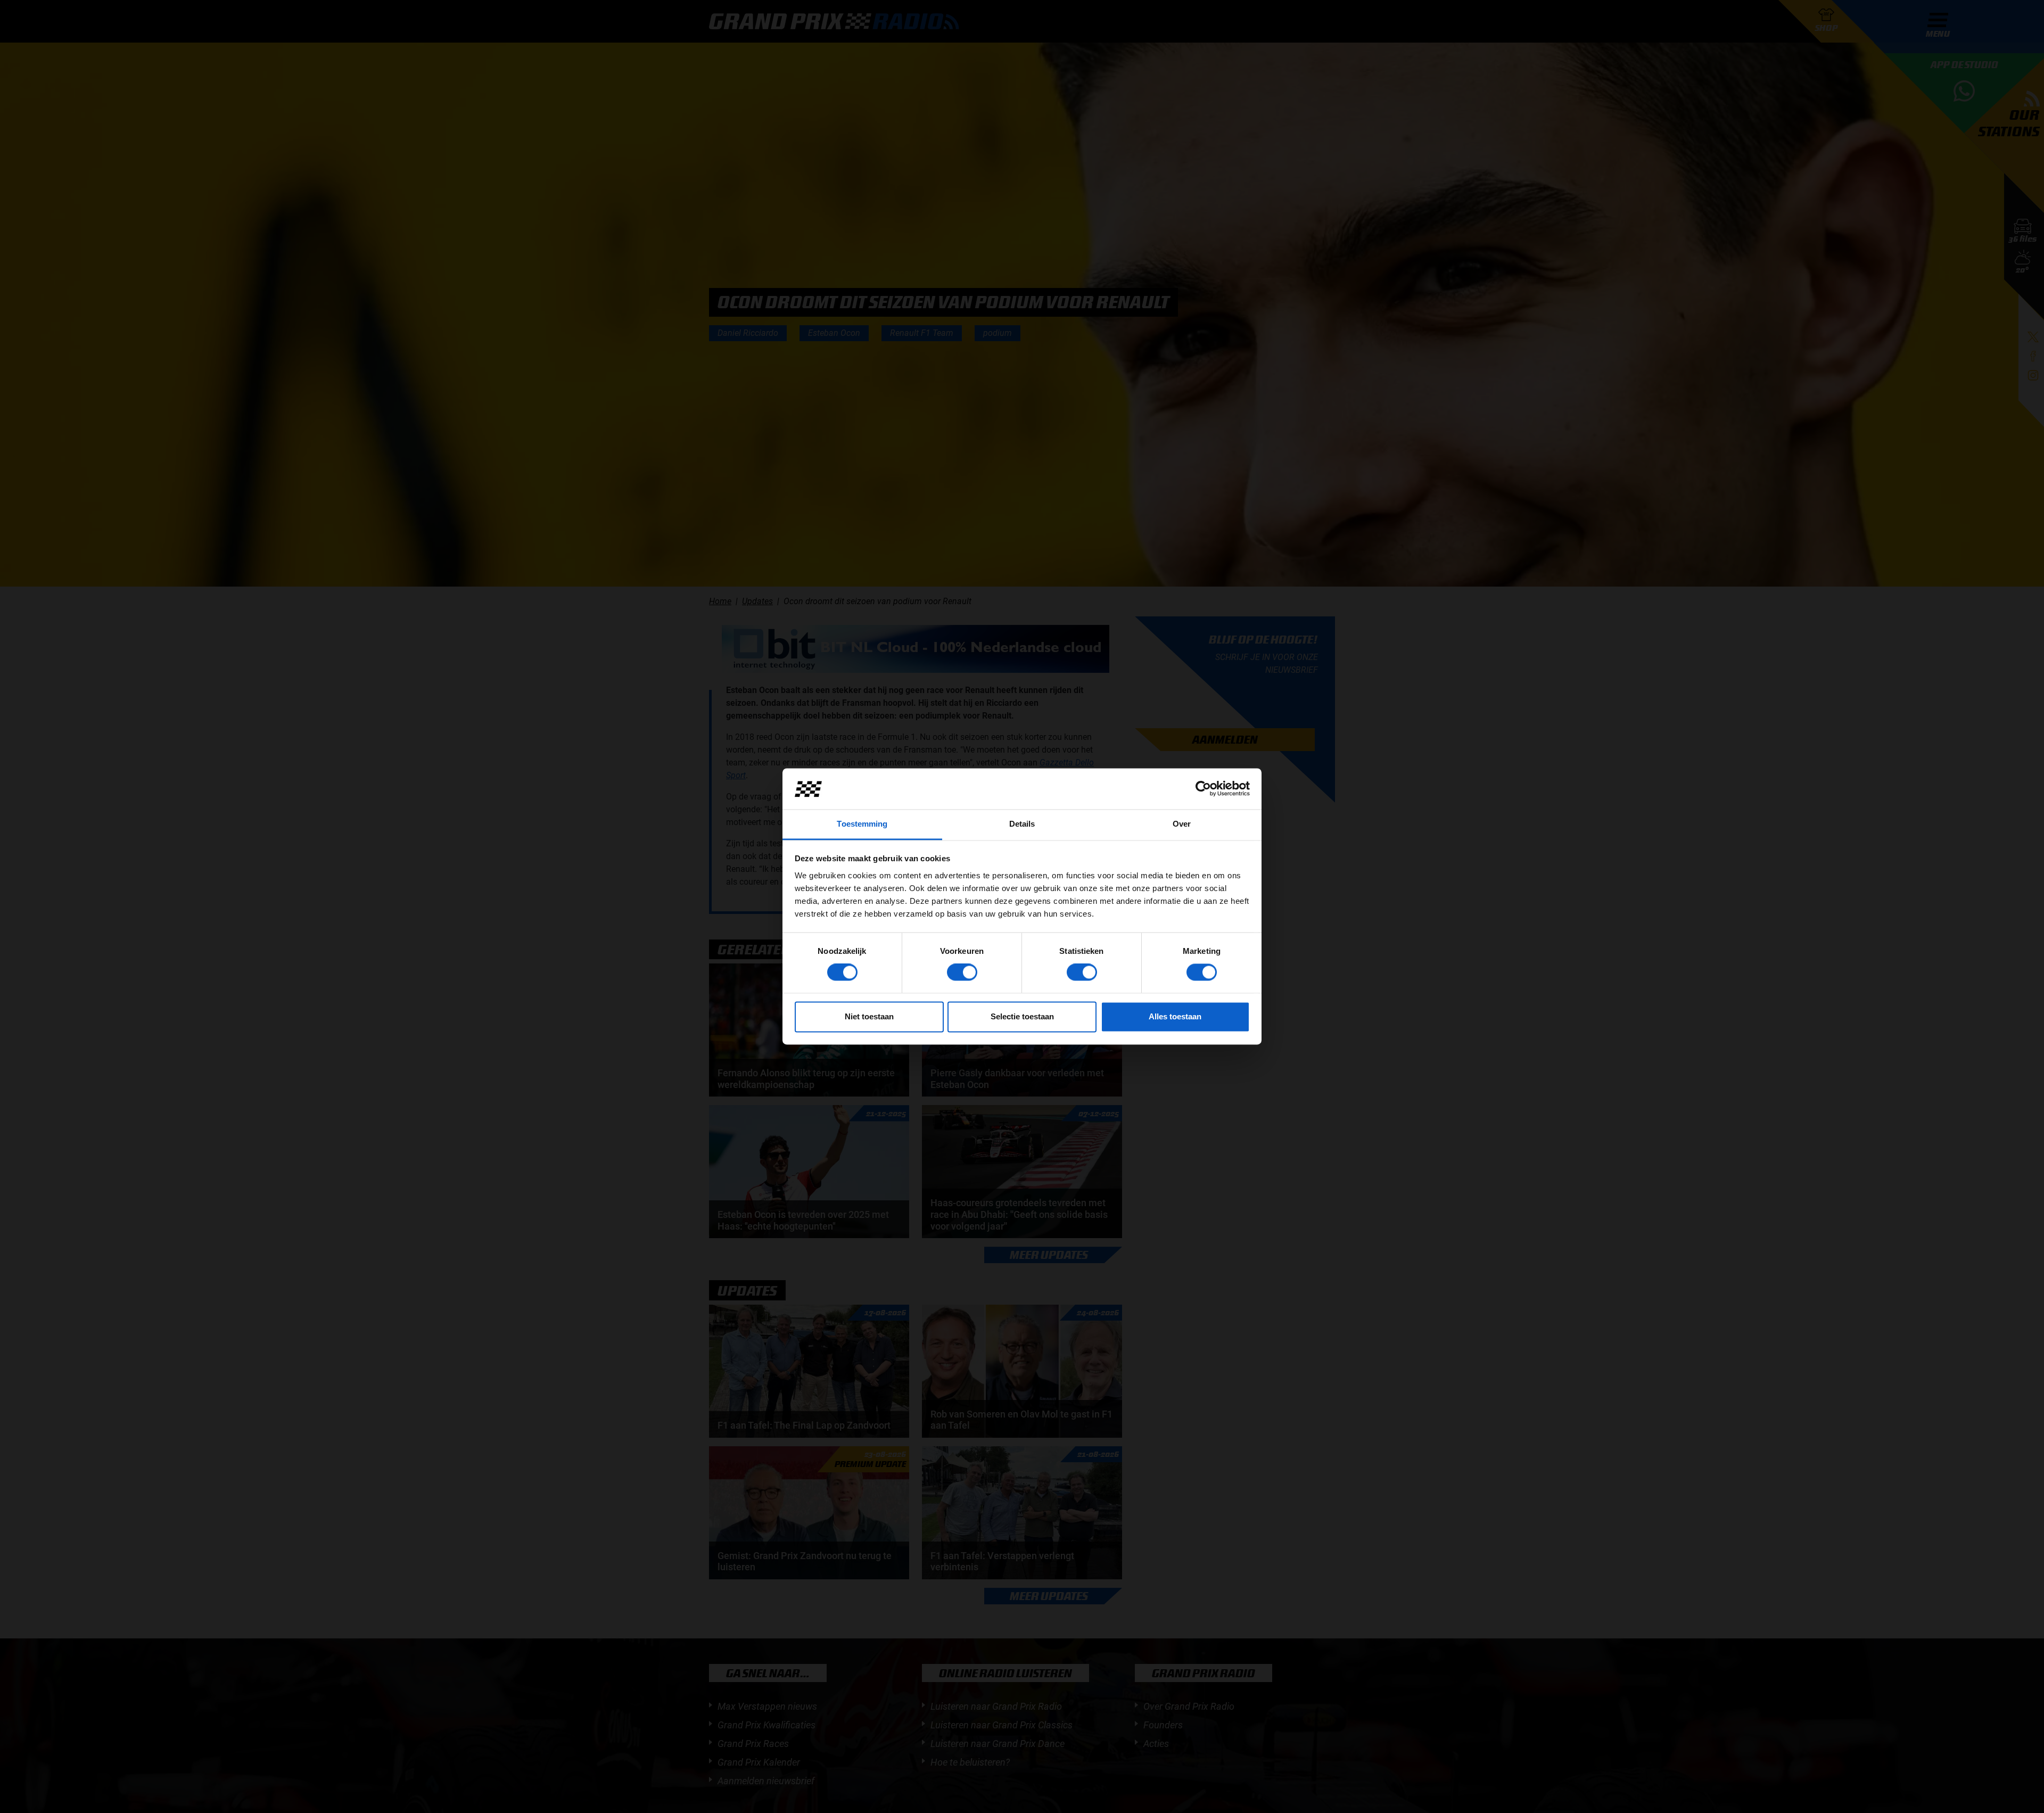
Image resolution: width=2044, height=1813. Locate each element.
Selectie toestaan (1022, 1016)
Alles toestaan (1175, 1016)
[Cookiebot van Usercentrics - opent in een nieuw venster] (1203, 789)
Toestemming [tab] (862, 824)
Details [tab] (1022, 824)
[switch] (962, 973)
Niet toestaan (869, 1016)
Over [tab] (1182, 824)
